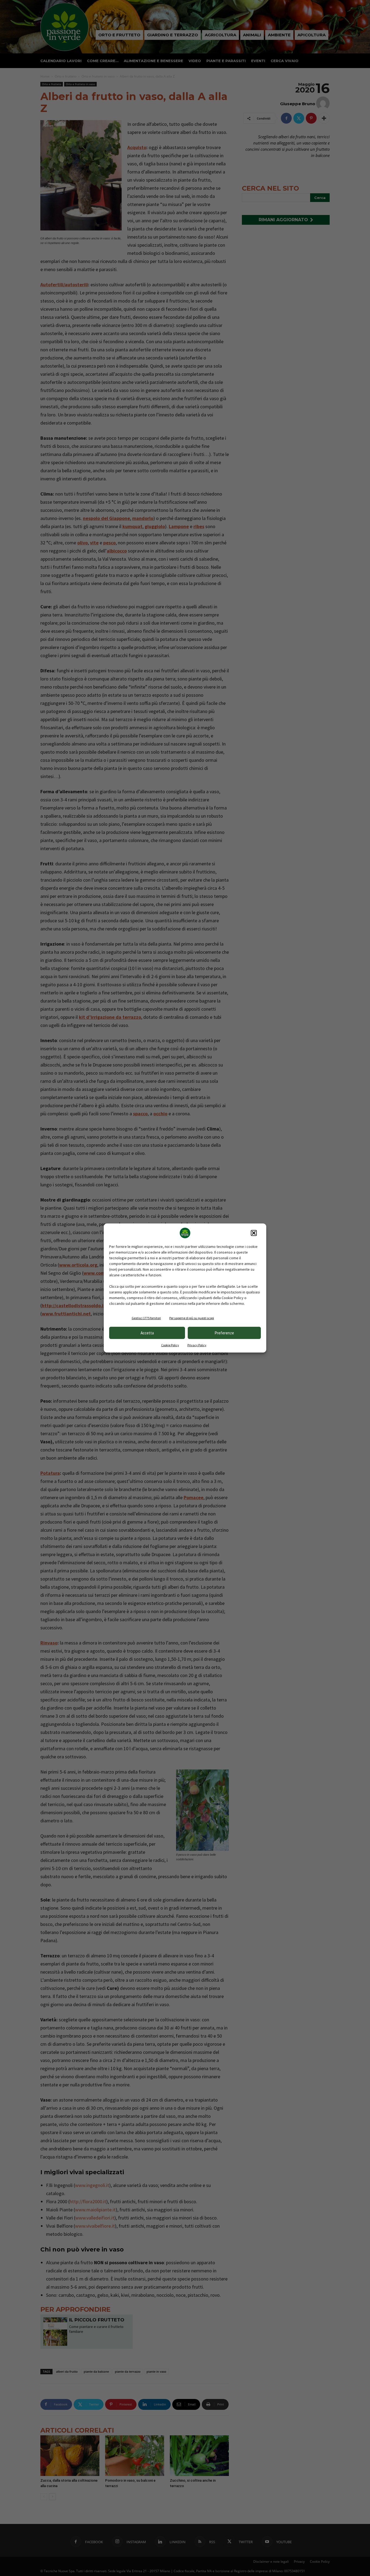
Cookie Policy (170, 1345)
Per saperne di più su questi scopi (192, 1318)
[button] (254, 1233)
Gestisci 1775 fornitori (146, 1318)
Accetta (147, 1333)
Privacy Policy (197, 1345)
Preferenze (224, 1333)
